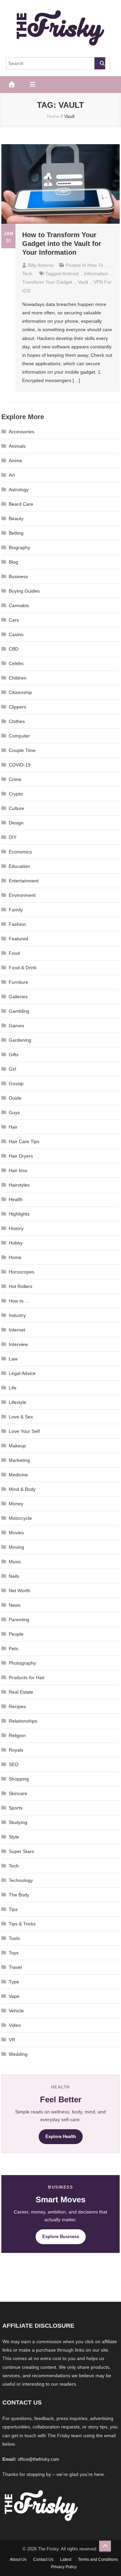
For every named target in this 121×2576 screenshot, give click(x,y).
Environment (22, 895)
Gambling (19, 1011)
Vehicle (16, 2011)
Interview (18, 1344)
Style (14, 1837)
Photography (22, 1663)
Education (19, 866)
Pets (13, 1648)
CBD (14, 649)
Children (18, 678)
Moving (16, 1547)
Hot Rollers (21, 1286)
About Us (18, 2559)
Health (16, 1199)
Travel (15, 1967)
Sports (16, 1808)
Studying (18, 1822)
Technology (21, 1880)
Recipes (17, 1706)
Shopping (19, 1779)
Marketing (19, 1460)
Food (14, 953)
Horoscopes (22, 1272)
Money (16, 1504)
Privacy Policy (64, 2567)
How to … (19, 1301)
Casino (16, 634)
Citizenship (20, 692)
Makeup (17, 1446)
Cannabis (19, 605)
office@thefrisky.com (38, 2459)
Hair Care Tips (24, 1141)
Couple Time (22, 750)
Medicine (18, 1475)
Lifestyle (17, 1402)
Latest (66, 2559)
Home (15, 1257)
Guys (14, 1112)
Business (18, 576)
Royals (16, 1750)
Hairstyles (19, 1185)
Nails (14, 1576)
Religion (17, 1735)
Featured (18, 939)
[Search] (100, 63)
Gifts (14, 1055)
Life (13, 1388)
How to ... (98, 265)
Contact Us (43, 2559)
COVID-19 (20, 765)
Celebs (16, 663)
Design (16, 823)
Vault (83, 282)
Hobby (16, 1243)
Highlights (19, 1214)
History (16, 1228)
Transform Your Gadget (47, 282)
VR (12, 2040)
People (16, 1634)
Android (70, 274)
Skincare (18, 1793)
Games (16, 1026)
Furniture (18, 982)
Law (13, 1359)
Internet (17, 1330)
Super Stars (21, 1851)
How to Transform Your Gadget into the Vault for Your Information (62, 244)
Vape (14, 1996)
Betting (16, 533)
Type (14, 1982)
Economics (20, 852)
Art (12, 475)
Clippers (17, 707)
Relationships (23, 1721)
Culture (16, 808)
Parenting (19, 1620)
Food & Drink (23, 968)
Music (15, 1562)
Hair (13, 1127)
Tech (27, 274)
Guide (15, 1098)
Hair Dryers (21, 1156)
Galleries (18, 997)
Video (15, 2025)
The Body (19, 1895)
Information (96, 274)
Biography (19, 547)
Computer (19, 736)
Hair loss (18, 1170)
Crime (15, 779)
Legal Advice (22, 1373)
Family (16, 910)
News (15, 1605)
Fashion (17, 924)
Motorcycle (20, 1518)
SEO (14, 1764)
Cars (14, 620)
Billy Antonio (41, 265)
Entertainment (24, 881)
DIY (13, 837)
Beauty (16, 519)
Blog (13, 562)
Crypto (16, 794)
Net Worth (19, 1591)
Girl (12, 1069)
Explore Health (61, 2137)
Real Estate (21, 1692)
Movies (16, 1533)
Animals (17, 446)
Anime (15, 461)
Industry (17, 1315)
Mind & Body (22, 1489)
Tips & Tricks (22, 1924)
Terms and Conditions (98, 2559)
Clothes (17, 721)
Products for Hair (27, 1677)
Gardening (20, 1040)
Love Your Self (24, 1431)
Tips (13, 1909)
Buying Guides (24, 591)
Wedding (18, 2054)
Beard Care (21, 504)
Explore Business (61, 2237)
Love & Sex (21, 1417)
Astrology (19, 490)
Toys (14, 1953)
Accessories (22, 432)
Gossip (16, 1083)
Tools (14, 1938)
